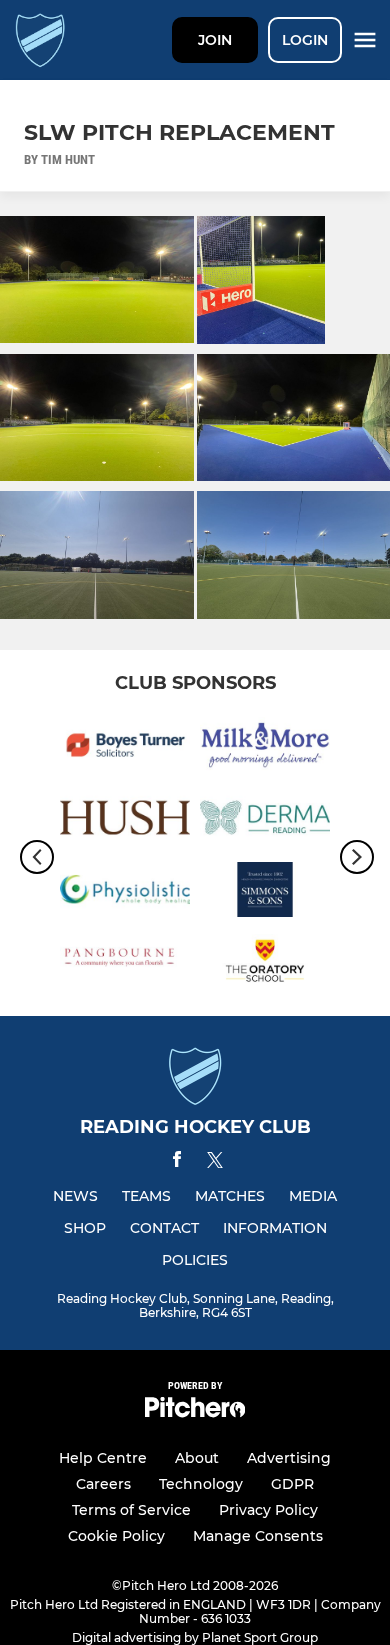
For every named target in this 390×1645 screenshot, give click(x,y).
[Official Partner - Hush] (125, 821)
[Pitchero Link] (195, 1412)
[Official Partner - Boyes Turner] (125, 748)
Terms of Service (131, 1510)
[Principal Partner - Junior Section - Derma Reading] (265, 821)
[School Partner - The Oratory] (265, 965)
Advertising (289, 1458)
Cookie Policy (116, 1536)
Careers (103, 1484)
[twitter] (215, 1163)
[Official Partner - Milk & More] (265, 748)
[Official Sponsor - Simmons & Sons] (265, 893)
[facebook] (177, 1162)
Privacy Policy (268, 1510)
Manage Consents (258, 1536)
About (197, 1458)
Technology (201, 1484)
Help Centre (103, 1458)
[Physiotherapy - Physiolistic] (125, 893)
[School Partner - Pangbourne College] (125, 965)
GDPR (292, 1484)
